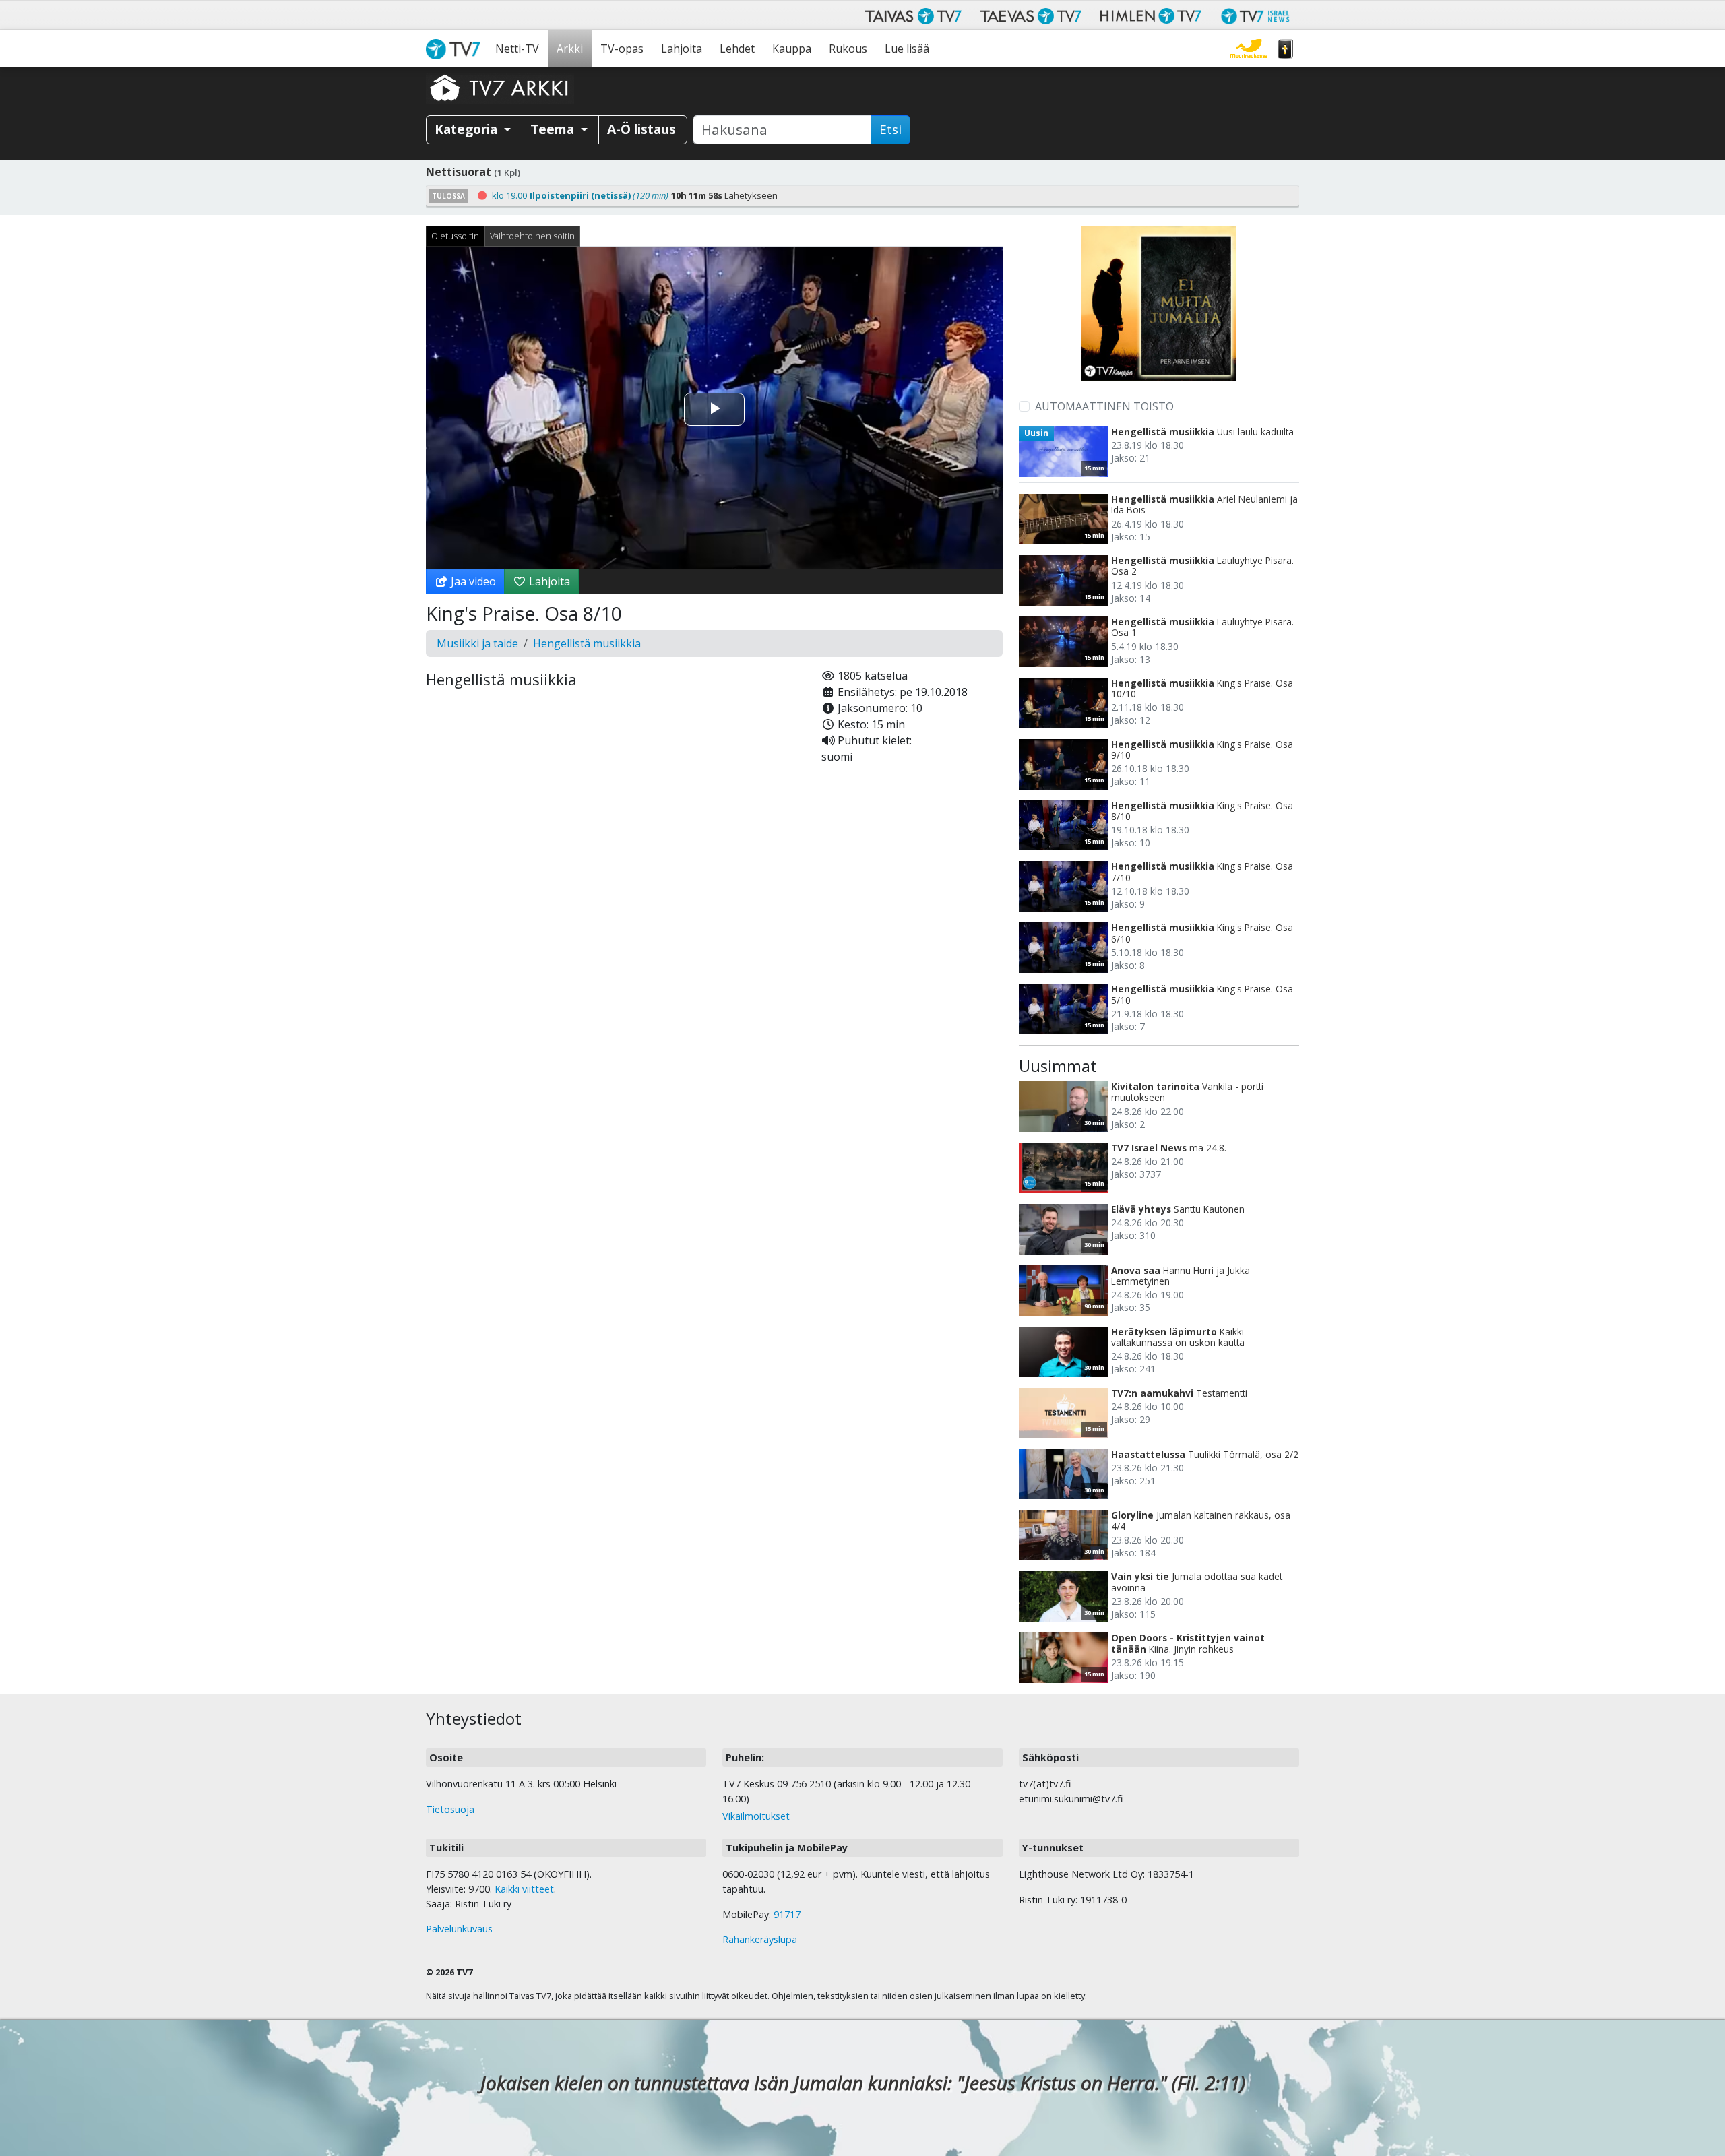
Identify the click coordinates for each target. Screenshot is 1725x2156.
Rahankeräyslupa (760, 1939)
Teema (554, 129)
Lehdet (737, 49)
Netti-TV (517, 49)
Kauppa (792, 49)
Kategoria (468, 129)
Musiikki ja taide (477, 643)
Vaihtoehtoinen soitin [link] (532, 236)
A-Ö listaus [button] (641, 129)
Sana (1286, 49)
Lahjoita (682, 49)
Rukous (848, 49)
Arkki (570, 49)
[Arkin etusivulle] (500, 88)
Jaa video (472, 581)
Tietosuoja (450, 1809)
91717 (787, 1914)
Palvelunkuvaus (459, 1929)
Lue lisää (907, 49)
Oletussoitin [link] (455, 236)
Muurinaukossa (1249, 49)
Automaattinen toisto (1104, 406)
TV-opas (622, 49)
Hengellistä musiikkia (587, 643)
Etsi (890, 129)
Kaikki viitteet (524, 1889)
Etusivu (456, 49)
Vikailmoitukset (756, 1816)
